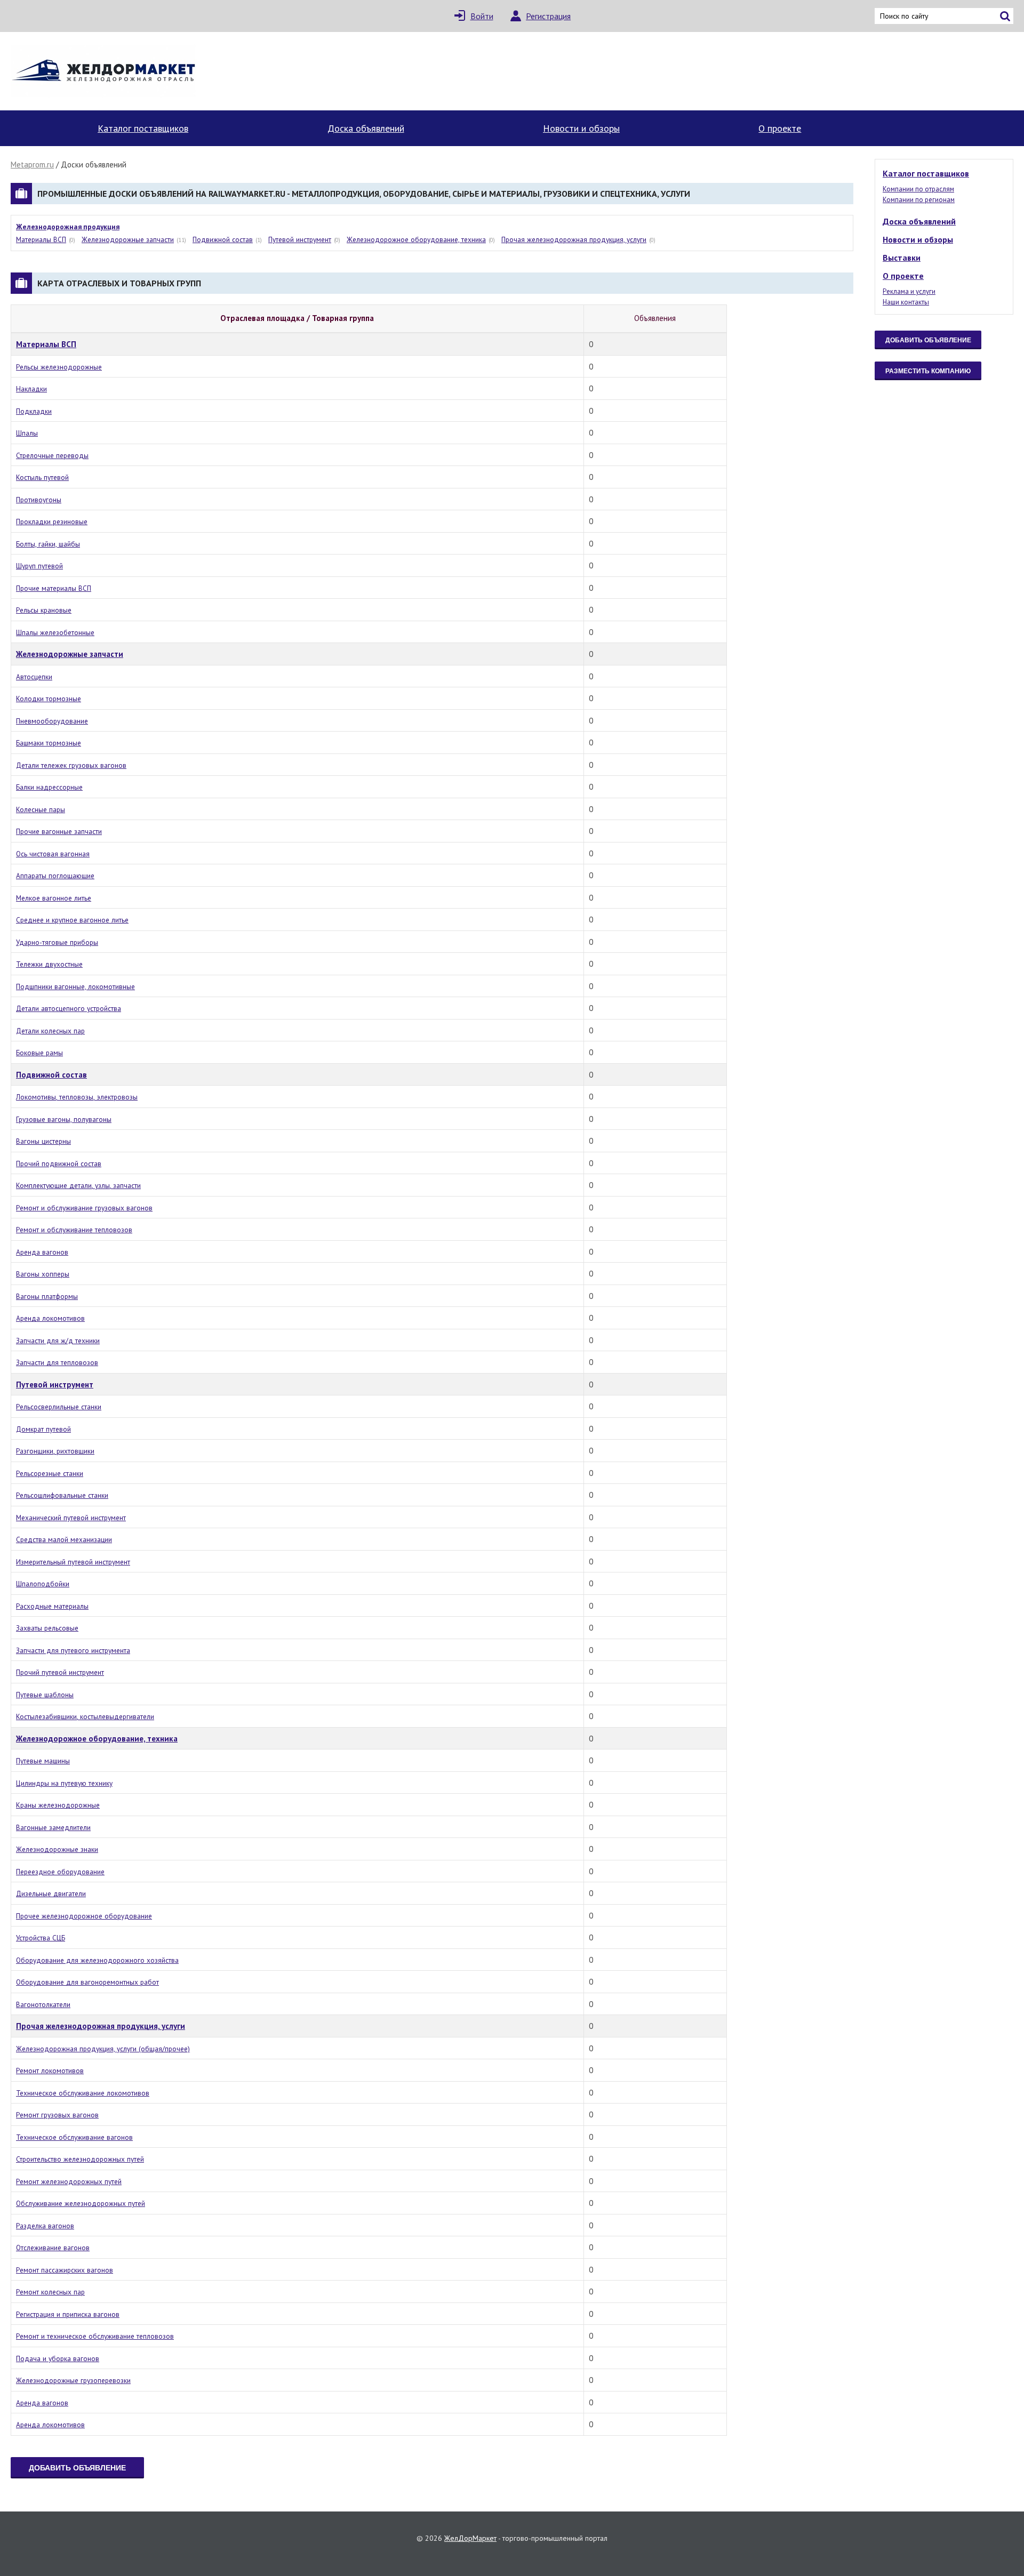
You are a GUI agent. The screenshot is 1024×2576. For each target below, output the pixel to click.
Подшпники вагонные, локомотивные (75, 986)
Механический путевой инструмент (71, 1518)
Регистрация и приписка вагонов (68, 2314)
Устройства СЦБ (41, 1938)
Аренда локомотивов (50, 1318)
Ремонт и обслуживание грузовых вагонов (84, 1208)
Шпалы (27, 433)
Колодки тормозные (49, 699)
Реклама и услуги (909, 291)
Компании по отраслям (918, 189)
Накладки (31, 389)
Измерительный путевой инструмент (73, 1562)
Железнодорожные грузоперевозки (73, 2380)
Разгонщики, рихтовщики (55, 1451)
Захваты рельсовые (47, 1628)
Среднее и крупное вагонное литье (72, 920)
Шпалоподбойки (43, 1584)
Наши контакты (906, 302)
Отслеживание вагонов (53, 2248)
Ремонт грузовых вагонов (57, 2115)
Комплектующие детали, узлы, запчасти (78, 1185)
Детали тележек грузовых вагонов (71, 765)
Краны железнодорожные (58, 1805)
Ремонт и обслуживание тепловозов (74, 1230)
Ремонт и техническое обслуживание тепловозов (95, 2336)
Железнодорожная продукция (68, 227)
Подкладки (34, 411)
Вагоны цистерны (43, 1141)
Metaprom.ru (32, 164)
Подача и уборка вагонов (58, 2358)
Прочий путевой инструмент (60, 1672)
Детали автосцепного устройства (69, 1008)
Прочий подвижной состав (59, 1163)
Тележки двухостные (49, 964)
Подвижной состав (223, 239)
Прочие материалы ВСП (54, 588)
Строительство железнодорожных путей (80, 2159)
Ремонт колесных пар (50, 2292)
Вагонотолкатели (43, 2004)
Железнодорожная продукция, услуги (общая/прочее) (103, 2049)
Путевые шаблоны (45, 1695)
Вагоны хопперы (43, 1274)
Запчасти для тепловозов (57, 1362)
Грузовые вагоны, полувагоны (64, 1119)
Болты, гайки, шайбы (48, 544)
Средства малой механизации (64, 1539)
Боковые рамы (39, 1053)
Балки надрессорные (49, 787)
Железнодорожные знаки (57, 1849)
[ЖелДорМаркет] (104, 71)
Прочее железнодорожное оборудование (84, 1916)
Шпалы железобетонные (55, 632)
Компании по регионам (919, 200)
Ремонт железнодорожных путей (69, 2181)
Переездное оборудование (60, 1872)
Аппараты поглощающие (55, 876)
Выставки (902, 258)
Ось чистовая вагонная (53, 854)
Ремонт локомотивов (50, 2071)
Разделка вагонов (45, 2226)
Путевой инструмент (300, 239)
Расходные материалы (52, 1606)
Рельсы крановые (44, 610)
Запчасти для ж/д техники (58, 1341)
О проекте (780, 128)
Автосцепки (34, 677)
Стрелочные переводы (52, 455)
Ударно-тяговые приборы (57, 942)
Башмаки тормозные (49, 743)
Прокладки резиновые (52, 521)
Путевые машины (43, 1761)
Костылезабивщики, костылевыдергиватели (85, 1716)
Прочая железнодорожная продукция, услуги (574, 239)
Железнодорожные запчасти (128, 239)
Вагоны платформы (47, 1296)
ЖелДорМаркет (470, 2538)
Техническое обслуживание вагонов (74, 2137)
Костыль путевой (42, 477)
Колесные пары (41, 809)
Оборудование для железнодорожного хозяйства (97, 1960)
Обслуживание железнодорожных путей (81, 2203)
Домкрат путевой (43, 1429)
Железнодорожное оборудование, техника (416, 239)
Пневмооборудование (52, 721)
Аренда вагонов (42, 1252)
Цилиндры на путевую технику (64, 1783)
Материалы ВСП (41, 239)
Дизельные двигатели (51, 1893)
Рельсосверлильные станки (59, 1407)
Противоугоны (39, 500)
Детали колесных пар (50, 1031)
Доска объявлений (366, 128)
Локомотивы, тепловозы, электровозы (77, 1097)
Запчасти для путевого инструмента (73, 1650)
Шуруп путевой (39, 566)
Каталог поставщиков (143, 128)
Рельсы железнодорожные (59, 367)
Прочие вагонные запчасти (59, 831)
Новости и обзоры (581, 128)
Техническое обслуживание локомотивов (83, 2093)
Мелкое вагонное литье (54, 898)
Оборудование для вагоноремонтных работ (87, 1982)
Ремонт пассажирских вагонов (65, 2270)
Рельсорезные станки (50, 1473)
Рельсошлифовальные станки (62, 1495)
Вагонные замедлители (53, 1827)
